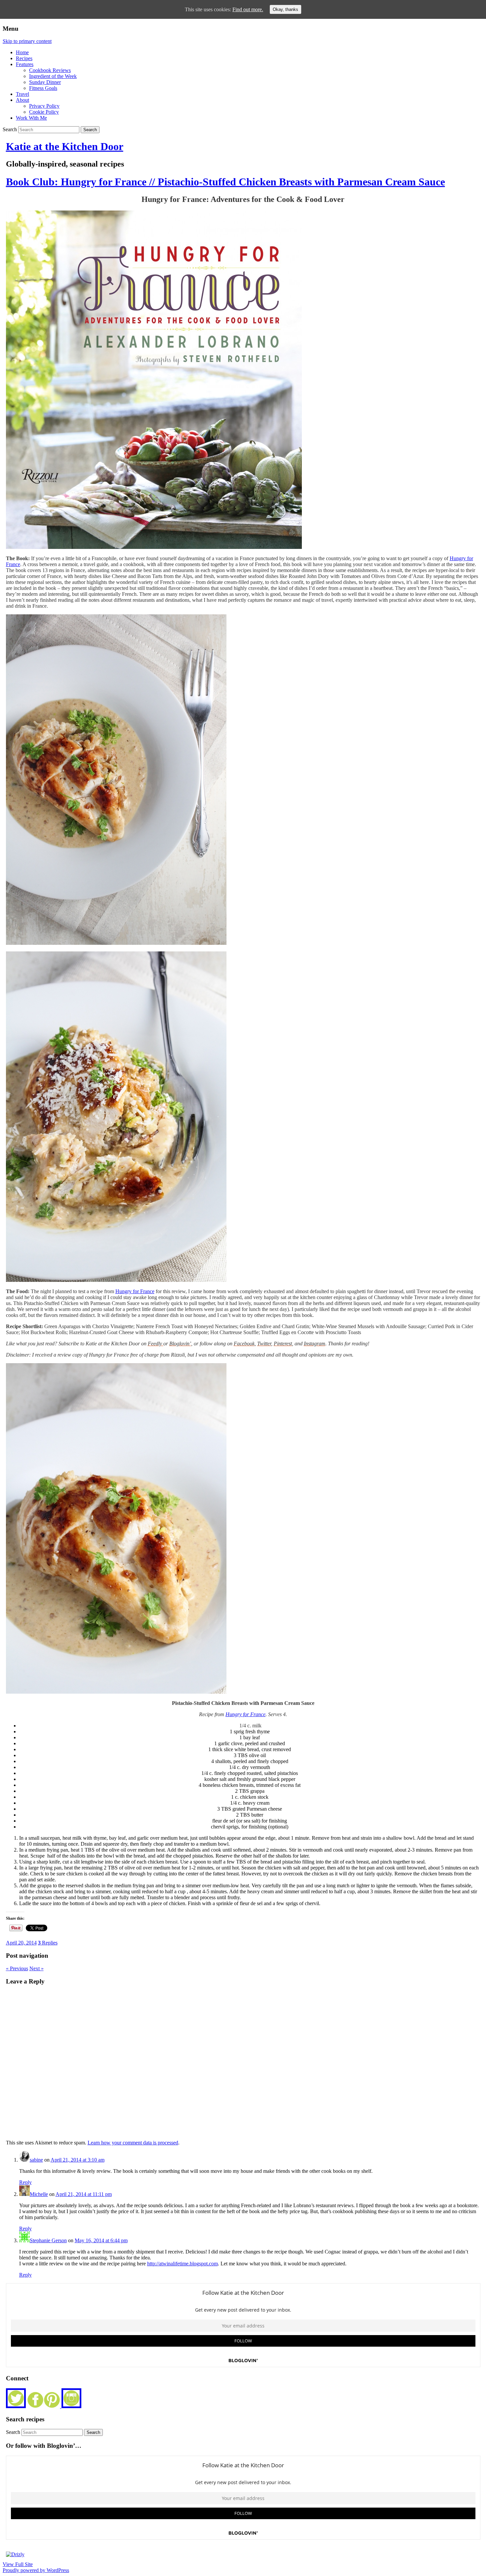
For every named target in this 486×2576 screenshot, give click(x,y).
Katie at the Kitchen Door (65, 146)
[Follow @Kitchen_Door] (16, 2406)
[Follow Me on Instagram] (71, 2406)
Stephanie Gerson (48, 2240)
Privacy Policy (44, 106)
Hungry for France (135, 1291)
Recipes (24, 58)
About (22, 100)
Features (25, 64)
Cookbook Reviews (50, 70)
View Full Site (18, 2564)
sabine (36, 2160)
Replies (48, 1943)
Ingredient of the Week (53, 76)
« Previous (17, 1968)
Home (22, 52)
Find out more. (248, 9)
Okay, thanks (285, 9)
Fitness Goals (43, 88)
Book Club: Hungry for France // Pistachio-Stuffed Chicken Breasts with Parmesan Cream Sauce (225, 182)
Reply (25, 2182)
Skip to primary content (27, 41)
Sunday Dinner (45, 82)
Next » (37, 1968)
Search (10, 129)
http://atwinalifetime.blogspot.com (182, 2264)
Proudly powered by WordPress (36, 2570)
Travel (22, 94)
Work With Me (31, 118)
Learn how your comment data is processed (133, 2143)
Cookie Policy (44, 112)
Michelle (39, 2194)
